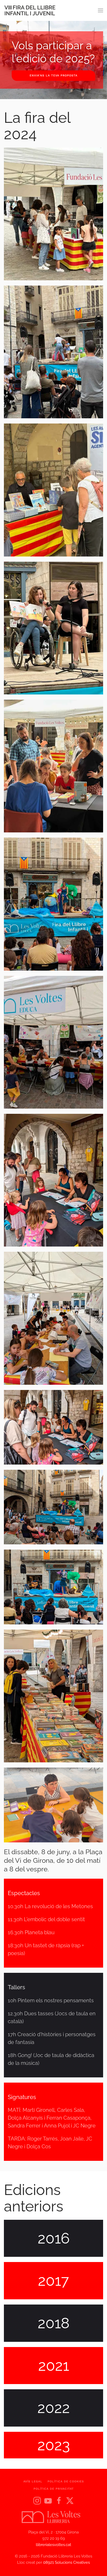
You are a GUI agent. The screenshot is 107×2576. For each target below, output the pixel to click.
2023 (54, 2445)
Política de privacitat (54, 2489)
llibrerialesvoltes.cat (53, 2545)
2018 (54, 2323)
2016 (54, 2238)
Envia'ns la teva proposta (53, 75)
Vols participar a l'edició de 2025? (53, 52)
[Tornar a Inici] (30, 10)
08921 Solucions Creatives (66, 2562)
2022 (54, 2408)
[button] (101, 10)
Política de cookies (66, 2481)
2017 (53, 2280)
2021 (54, 2365)
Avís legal (33, 2481)
